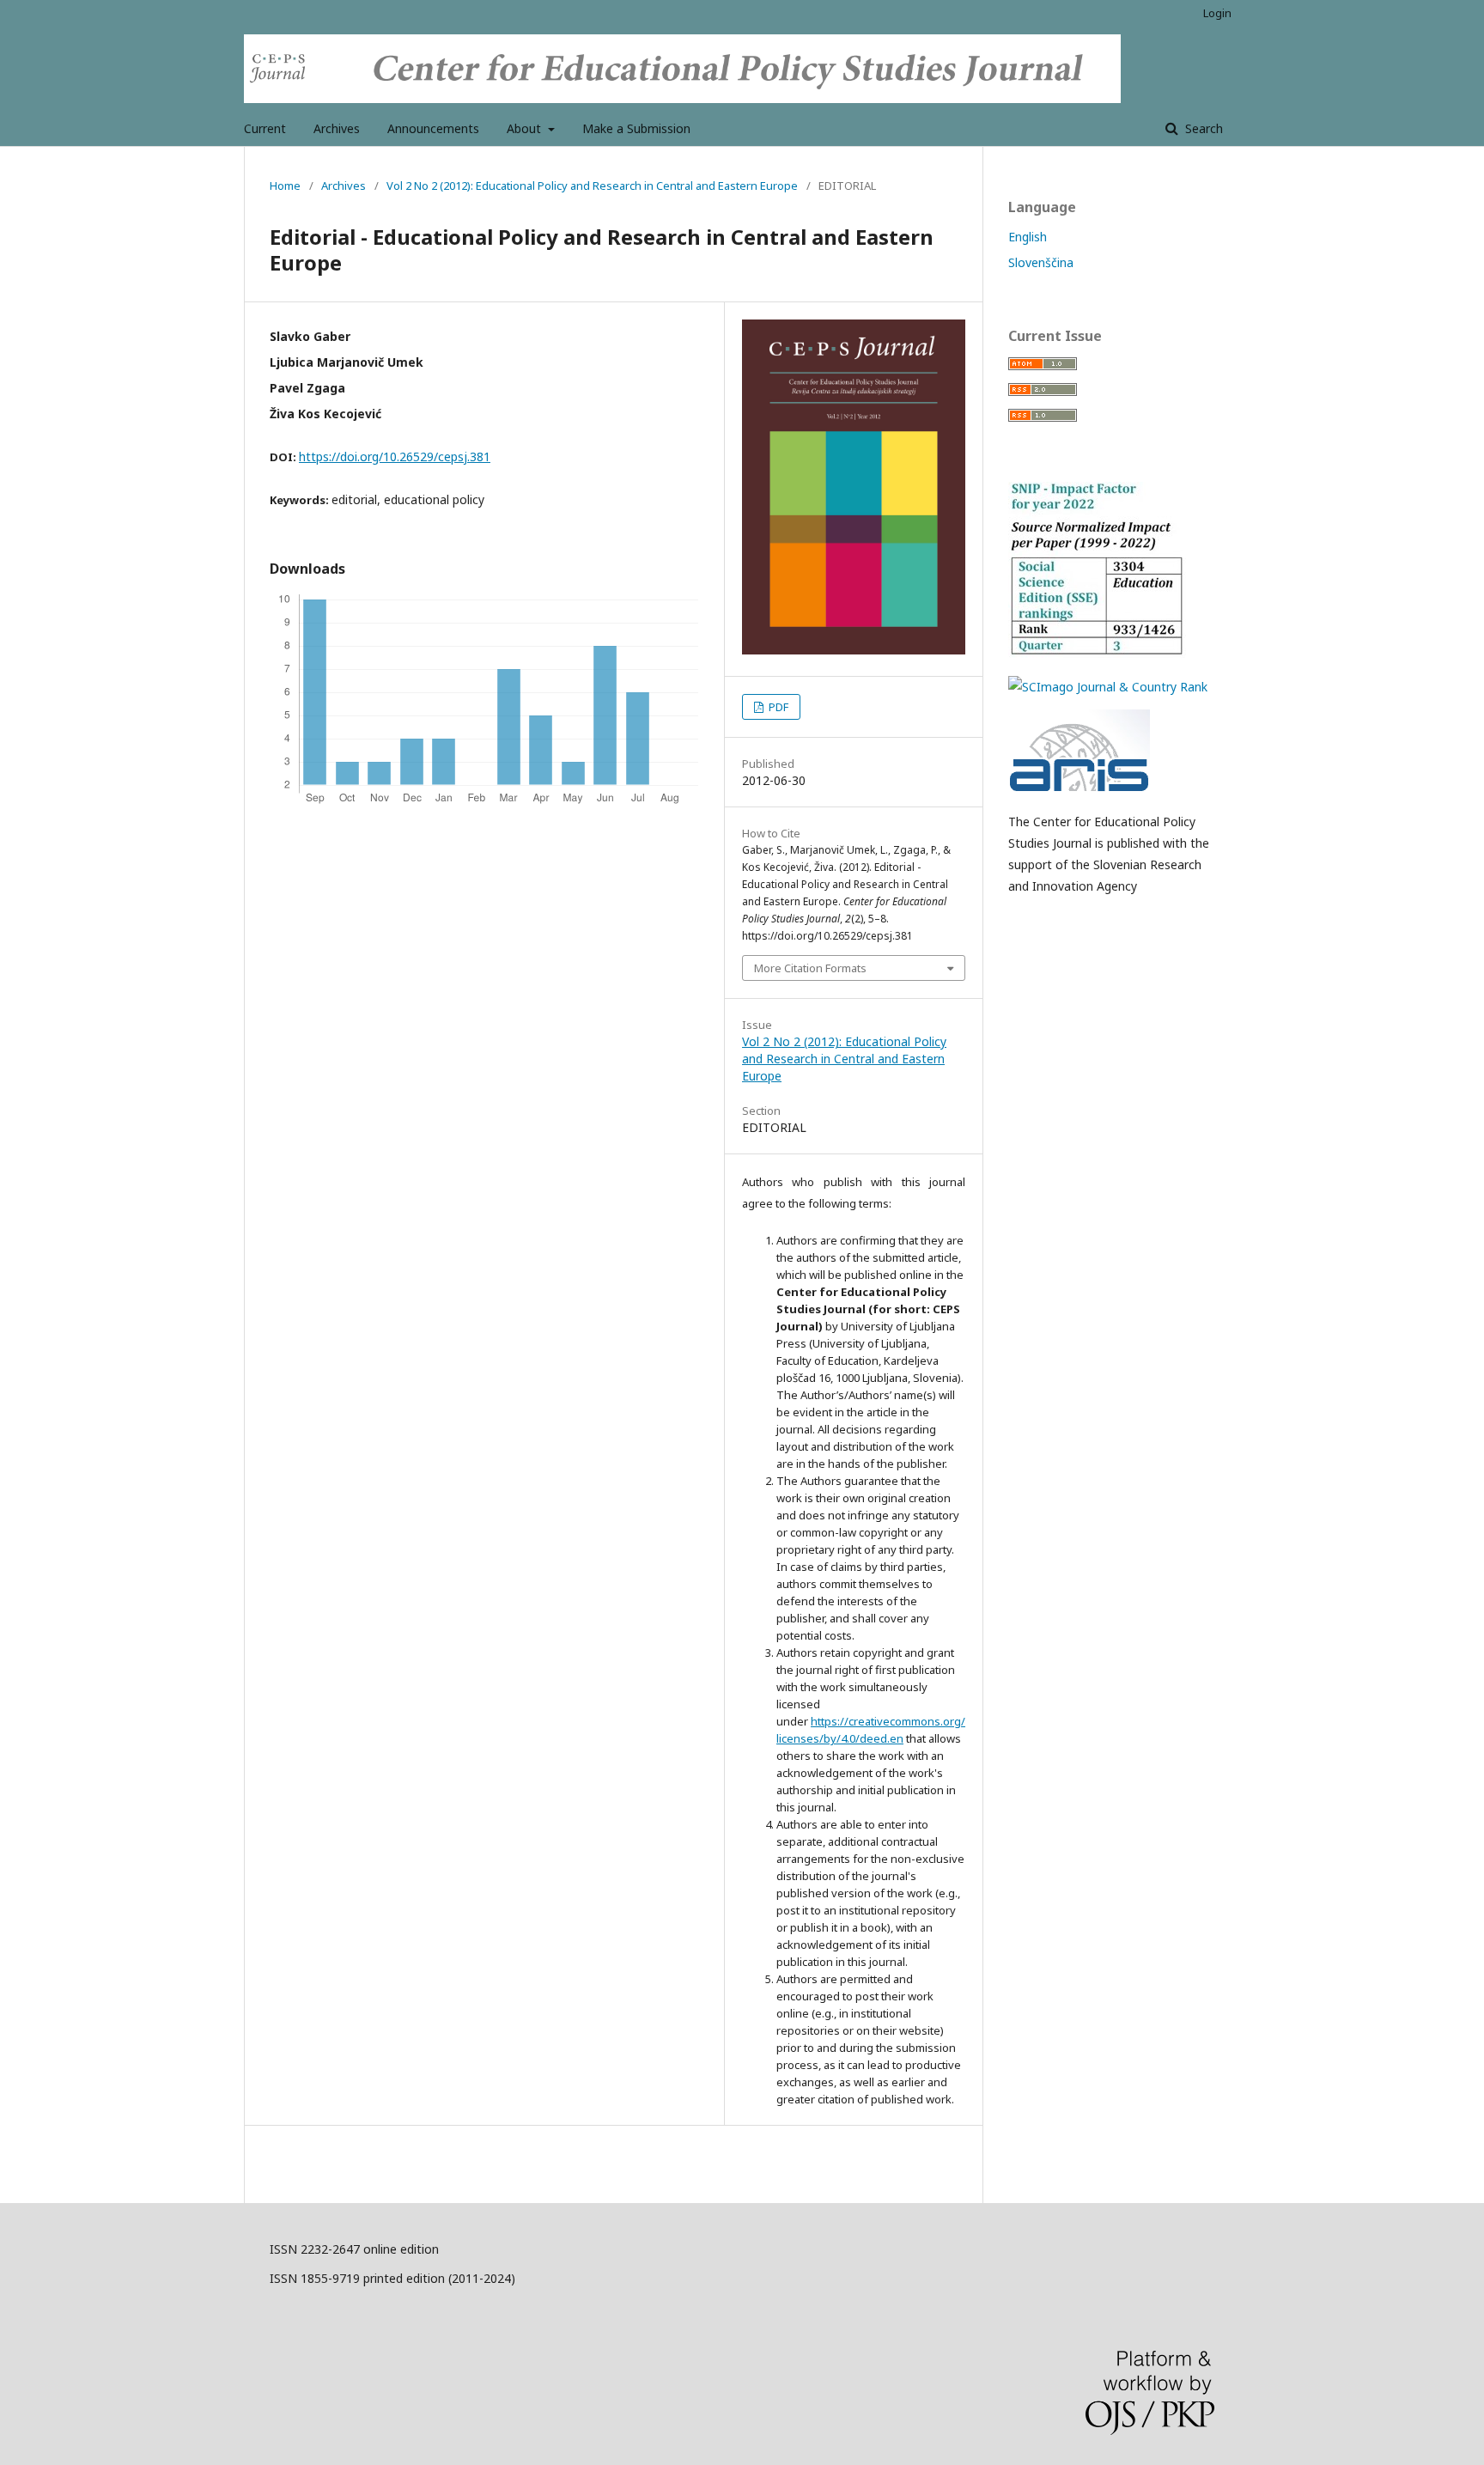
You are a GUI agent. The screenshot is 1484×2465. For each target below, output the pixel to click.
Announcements (433, 128)
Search (1202, 128)
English (1028, 237)
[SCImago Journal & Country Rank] (1108, 687)
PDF (777, 707)
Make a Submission (636, 128)
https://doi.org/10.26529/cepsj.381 (395, 456)
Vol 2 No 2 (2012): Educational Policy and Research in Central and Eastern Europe (592, 186)
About (526, 128)
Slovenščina (1041, 262)
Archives (337, 128)
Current (265, 128)
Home (285, 186)
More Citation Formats (810, 968)
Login (1217, 13)
